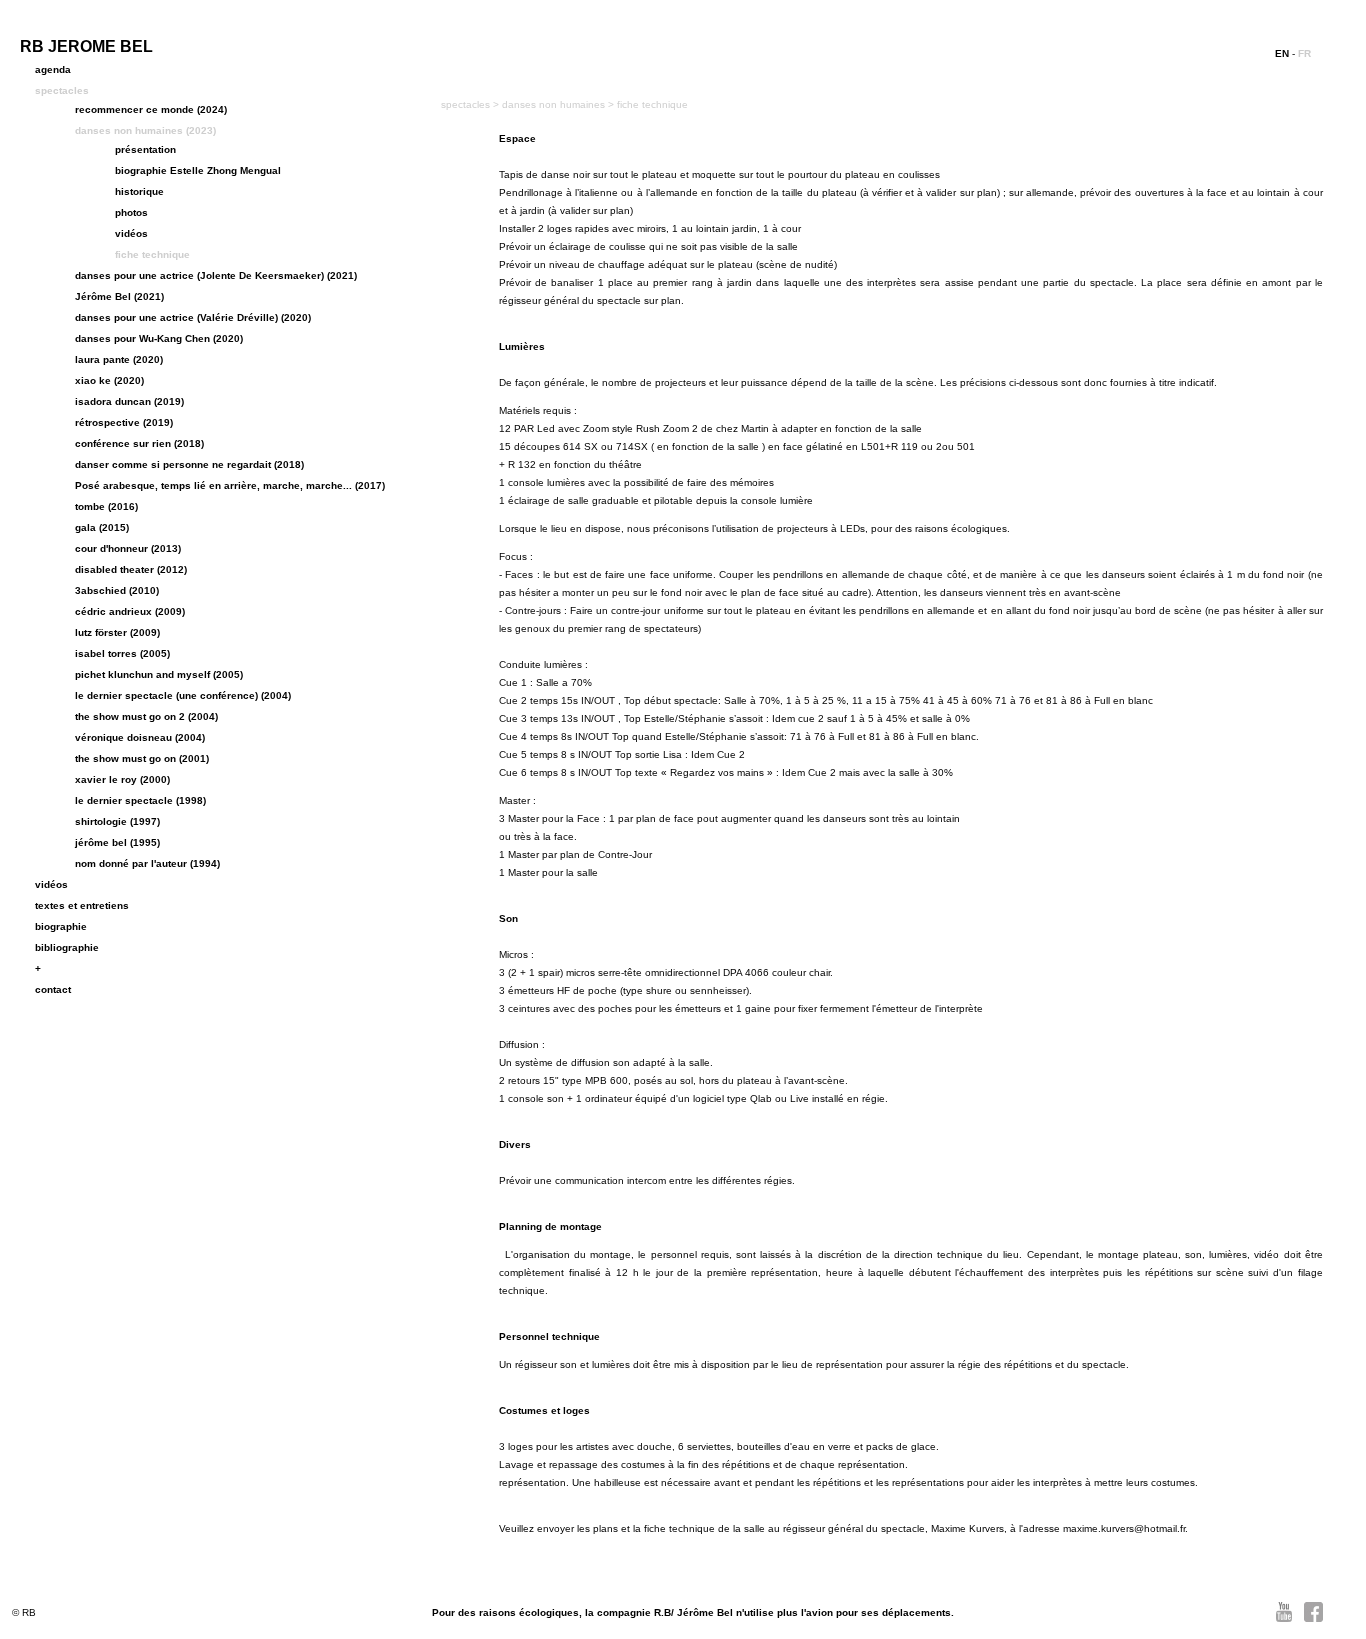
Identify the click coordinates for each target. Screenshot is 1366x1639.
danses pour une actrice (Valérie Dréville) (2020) (193, 317)
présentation (145, 149)
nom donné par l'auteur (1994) (147, 863)
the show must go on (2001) (142, 758)
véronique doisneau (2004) (140, 737)
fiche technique (152, 254)
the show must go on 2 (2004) (146, 716)
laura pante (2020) (119, 359)
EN (1282, 53)
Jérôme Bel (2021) (119, 296)
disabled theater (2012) (131, 569)
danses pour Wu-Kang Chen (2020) (159, 338)
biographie (61, 926)
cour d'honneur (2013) (128, 548)
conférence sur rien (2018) (139, 443)
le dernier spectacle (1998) (140, 800)
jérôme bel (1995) (117, 842)
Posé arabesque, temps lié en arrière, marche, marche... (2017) (230, 485)
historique (139, 191)
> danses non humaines (550, 104)
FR (1304, 53)
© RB (24, 1612)
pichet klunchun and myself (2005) (159, 674)
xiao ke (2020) (109, 380)
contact (53, 989)
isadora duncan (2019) (129, 401)
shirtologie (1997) (117, 821)
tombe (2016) (106, 506)
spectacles (62, 90)
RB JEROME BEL (86, 46)
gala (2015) (102, 527)
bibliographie (67, 947)
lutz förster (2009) (117, 632)
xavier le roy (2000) (122, 779)
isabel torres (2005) (122, 653)
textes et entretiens (82, 905)
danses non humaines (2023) (145, 130)
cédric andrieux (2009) (130, 611)
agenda (53, 69)
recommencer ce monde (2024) (151, 109)
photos (131, 212)
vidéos (131, 233)
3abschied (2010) (117, 590)
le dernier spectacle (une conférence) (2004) (183, 695)
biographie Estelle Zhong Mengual (198, 170)
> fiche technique (648, 104)
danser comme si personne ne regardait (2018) (189, 464)
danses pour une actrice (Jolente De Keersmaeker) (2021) (216, 275)
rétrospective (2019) (124, 422)
